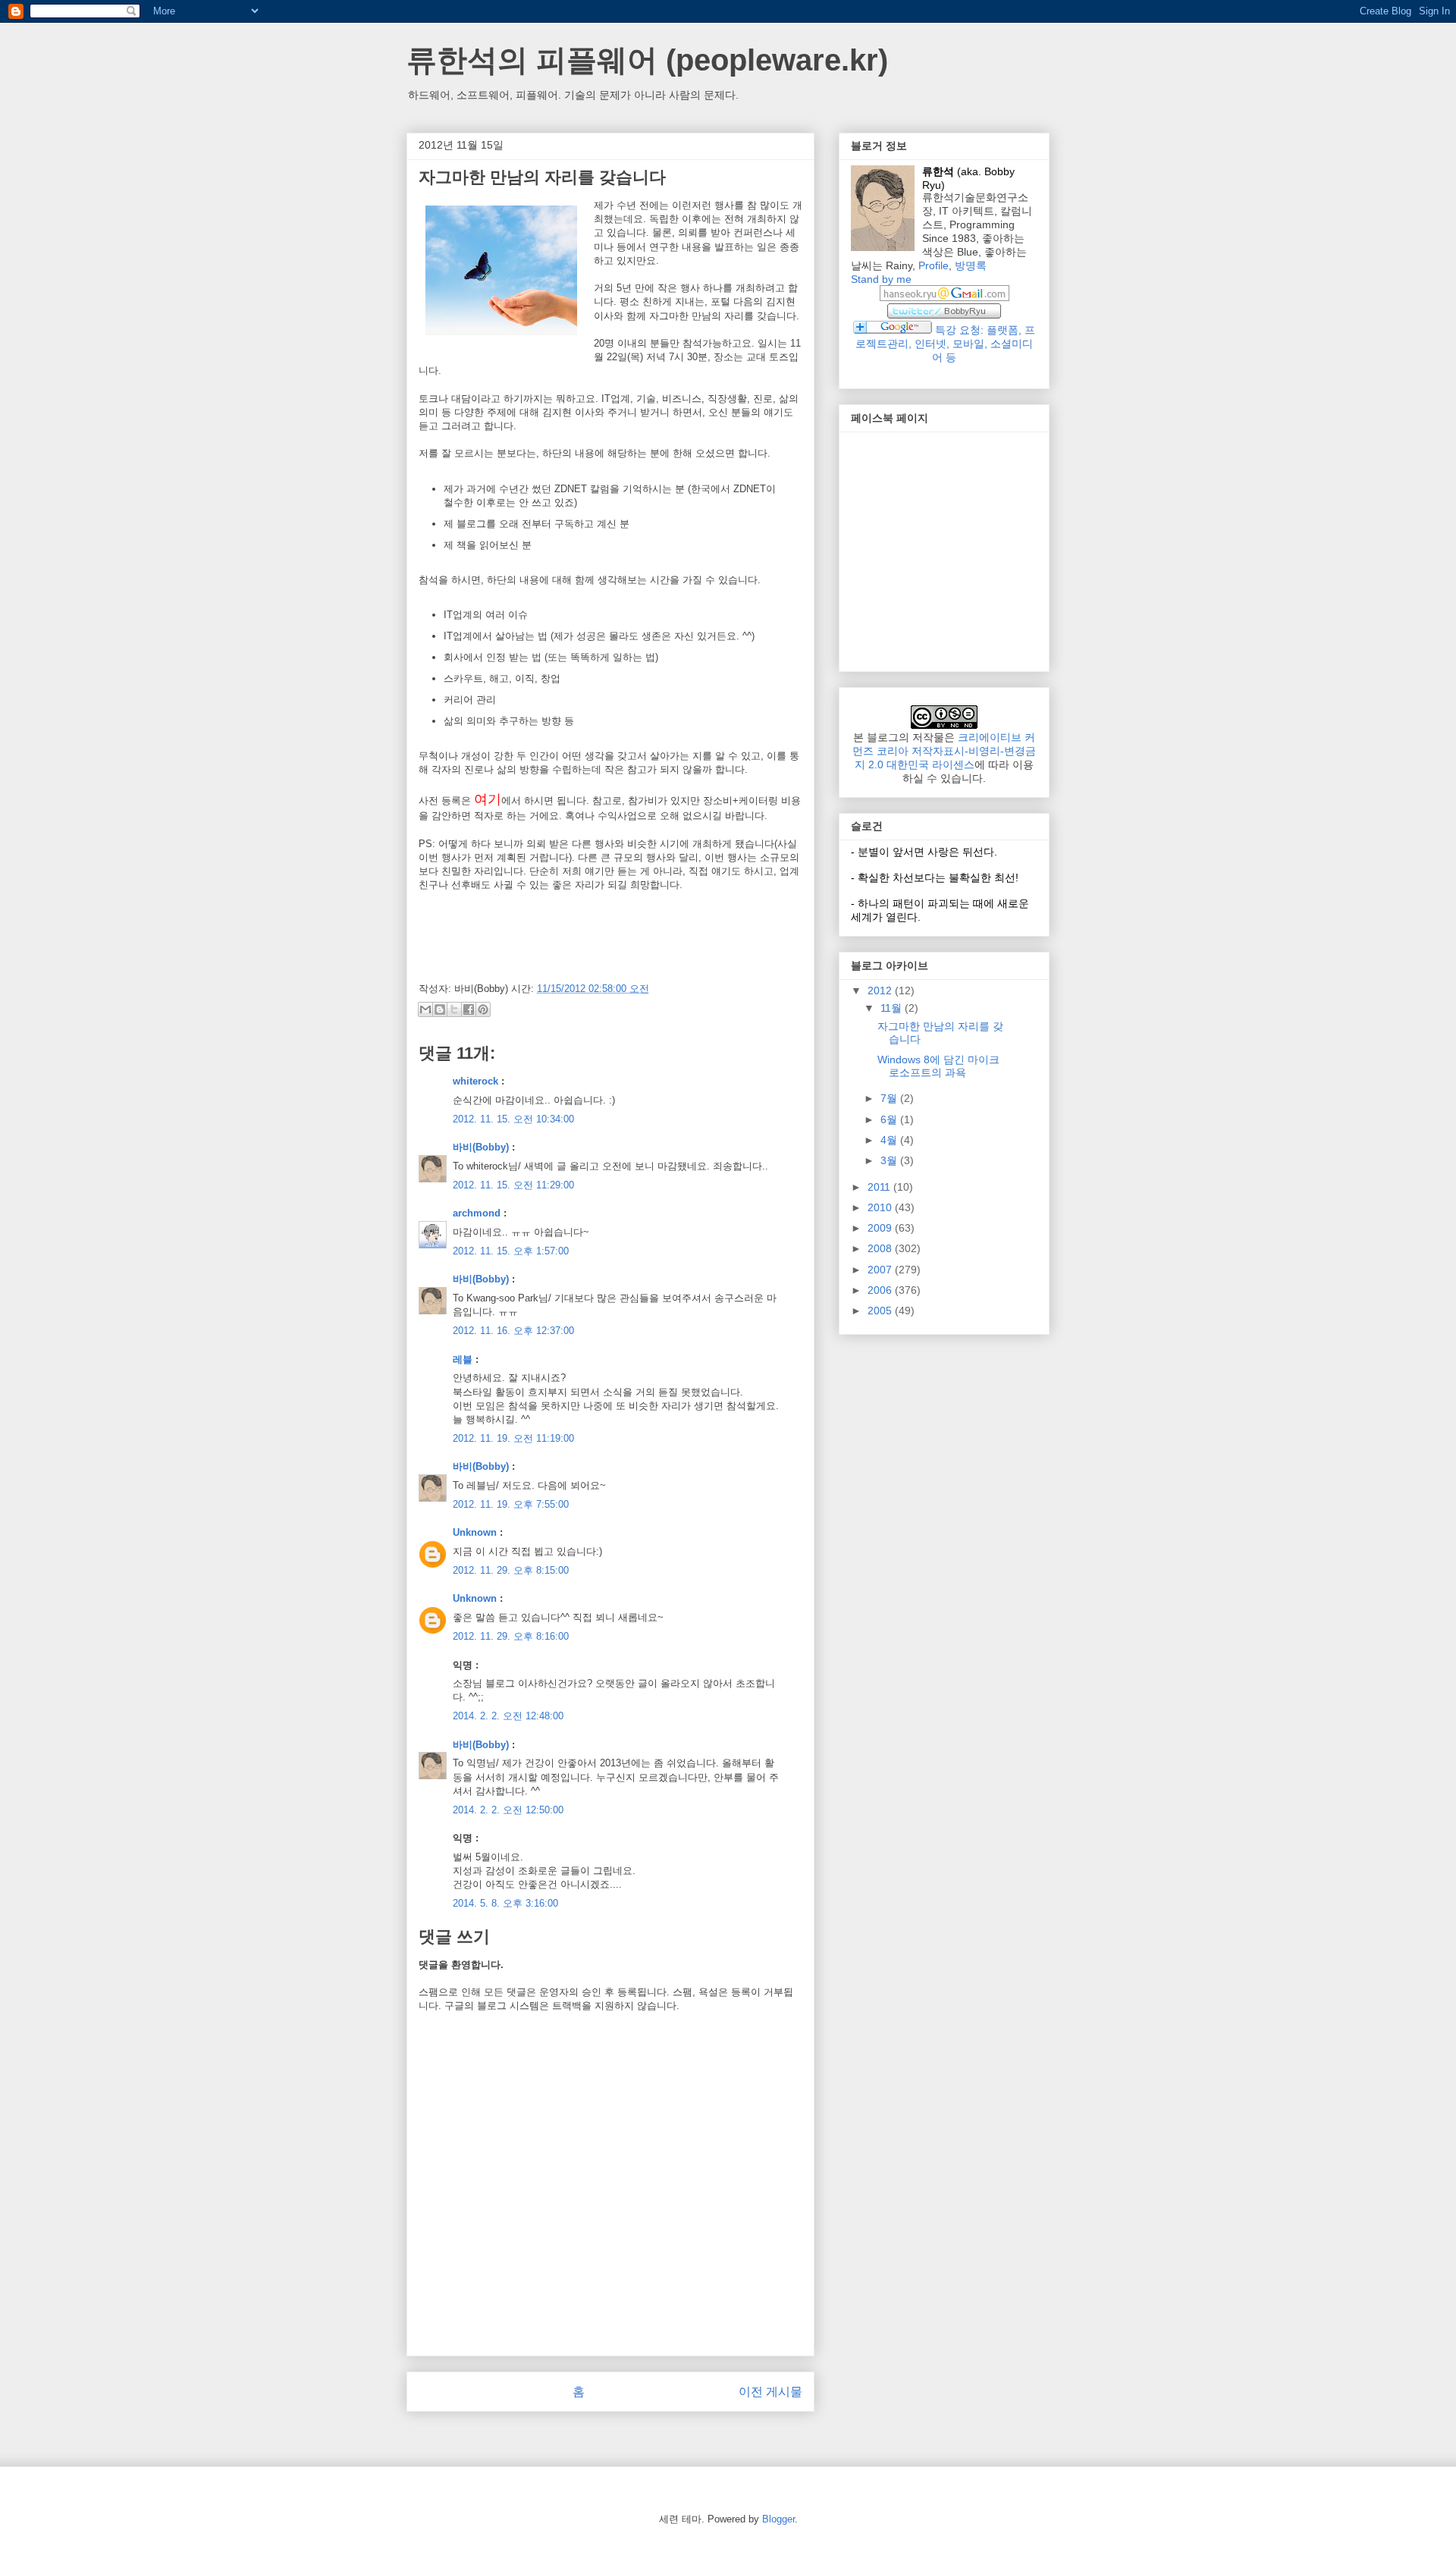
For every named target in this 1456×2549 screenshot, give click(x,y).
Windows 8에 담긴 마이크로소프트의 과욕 (938, 1066)
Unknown (475, 1532)
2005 (881, 1311)
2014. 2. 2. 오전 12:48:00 (508, 1716)
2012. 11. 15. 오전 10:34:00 (513, 1119)
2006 (881, 1290)
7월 (890, 1098)
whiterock (475, 1081)
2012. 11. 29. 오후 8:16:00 (511, 1636)
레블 (463, 1359)
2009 (881, 1228)
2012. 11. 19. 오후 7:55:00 (511, 1504)
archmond (477, 1213)
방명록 (971, 265)
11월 (893, 1008)
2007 (881, 1270)
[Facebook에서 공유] (469, 1009)
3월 (890, 1160)
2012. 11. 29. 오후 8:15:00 (511, 1570)
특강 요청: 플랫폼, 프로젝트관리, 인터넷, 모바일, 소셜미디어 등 (945, 344)
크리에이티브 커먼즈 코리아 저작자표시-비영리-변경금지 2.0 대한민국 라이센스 (944, 751)
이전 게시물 (770, 2392)
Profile (934, 265)
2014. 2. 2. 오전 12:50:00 (508, 1810)
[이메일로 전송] (425, 1009)
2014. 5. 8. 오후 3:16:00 (505, 1903)
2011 (880, 1187)
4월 (890, 1140)
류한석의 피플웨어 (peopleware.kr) (647, 60)
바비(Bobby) (481, 1147)
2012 (881, 990)
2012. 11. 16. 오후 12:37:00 (513, 1331)
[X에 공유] (454, 1009)
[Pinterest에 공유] (483, 1009)
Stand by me (881, 279)
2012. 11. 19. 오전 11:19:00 (513, 1438)
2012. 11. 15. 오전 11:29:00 (513, 1185)
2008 (881, 1248)
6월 (890, 1119)
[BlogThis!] (440, 1009)
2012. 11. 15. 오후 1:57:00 (511, 1251)
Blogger (778, 2519)
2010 (881, 1207)
